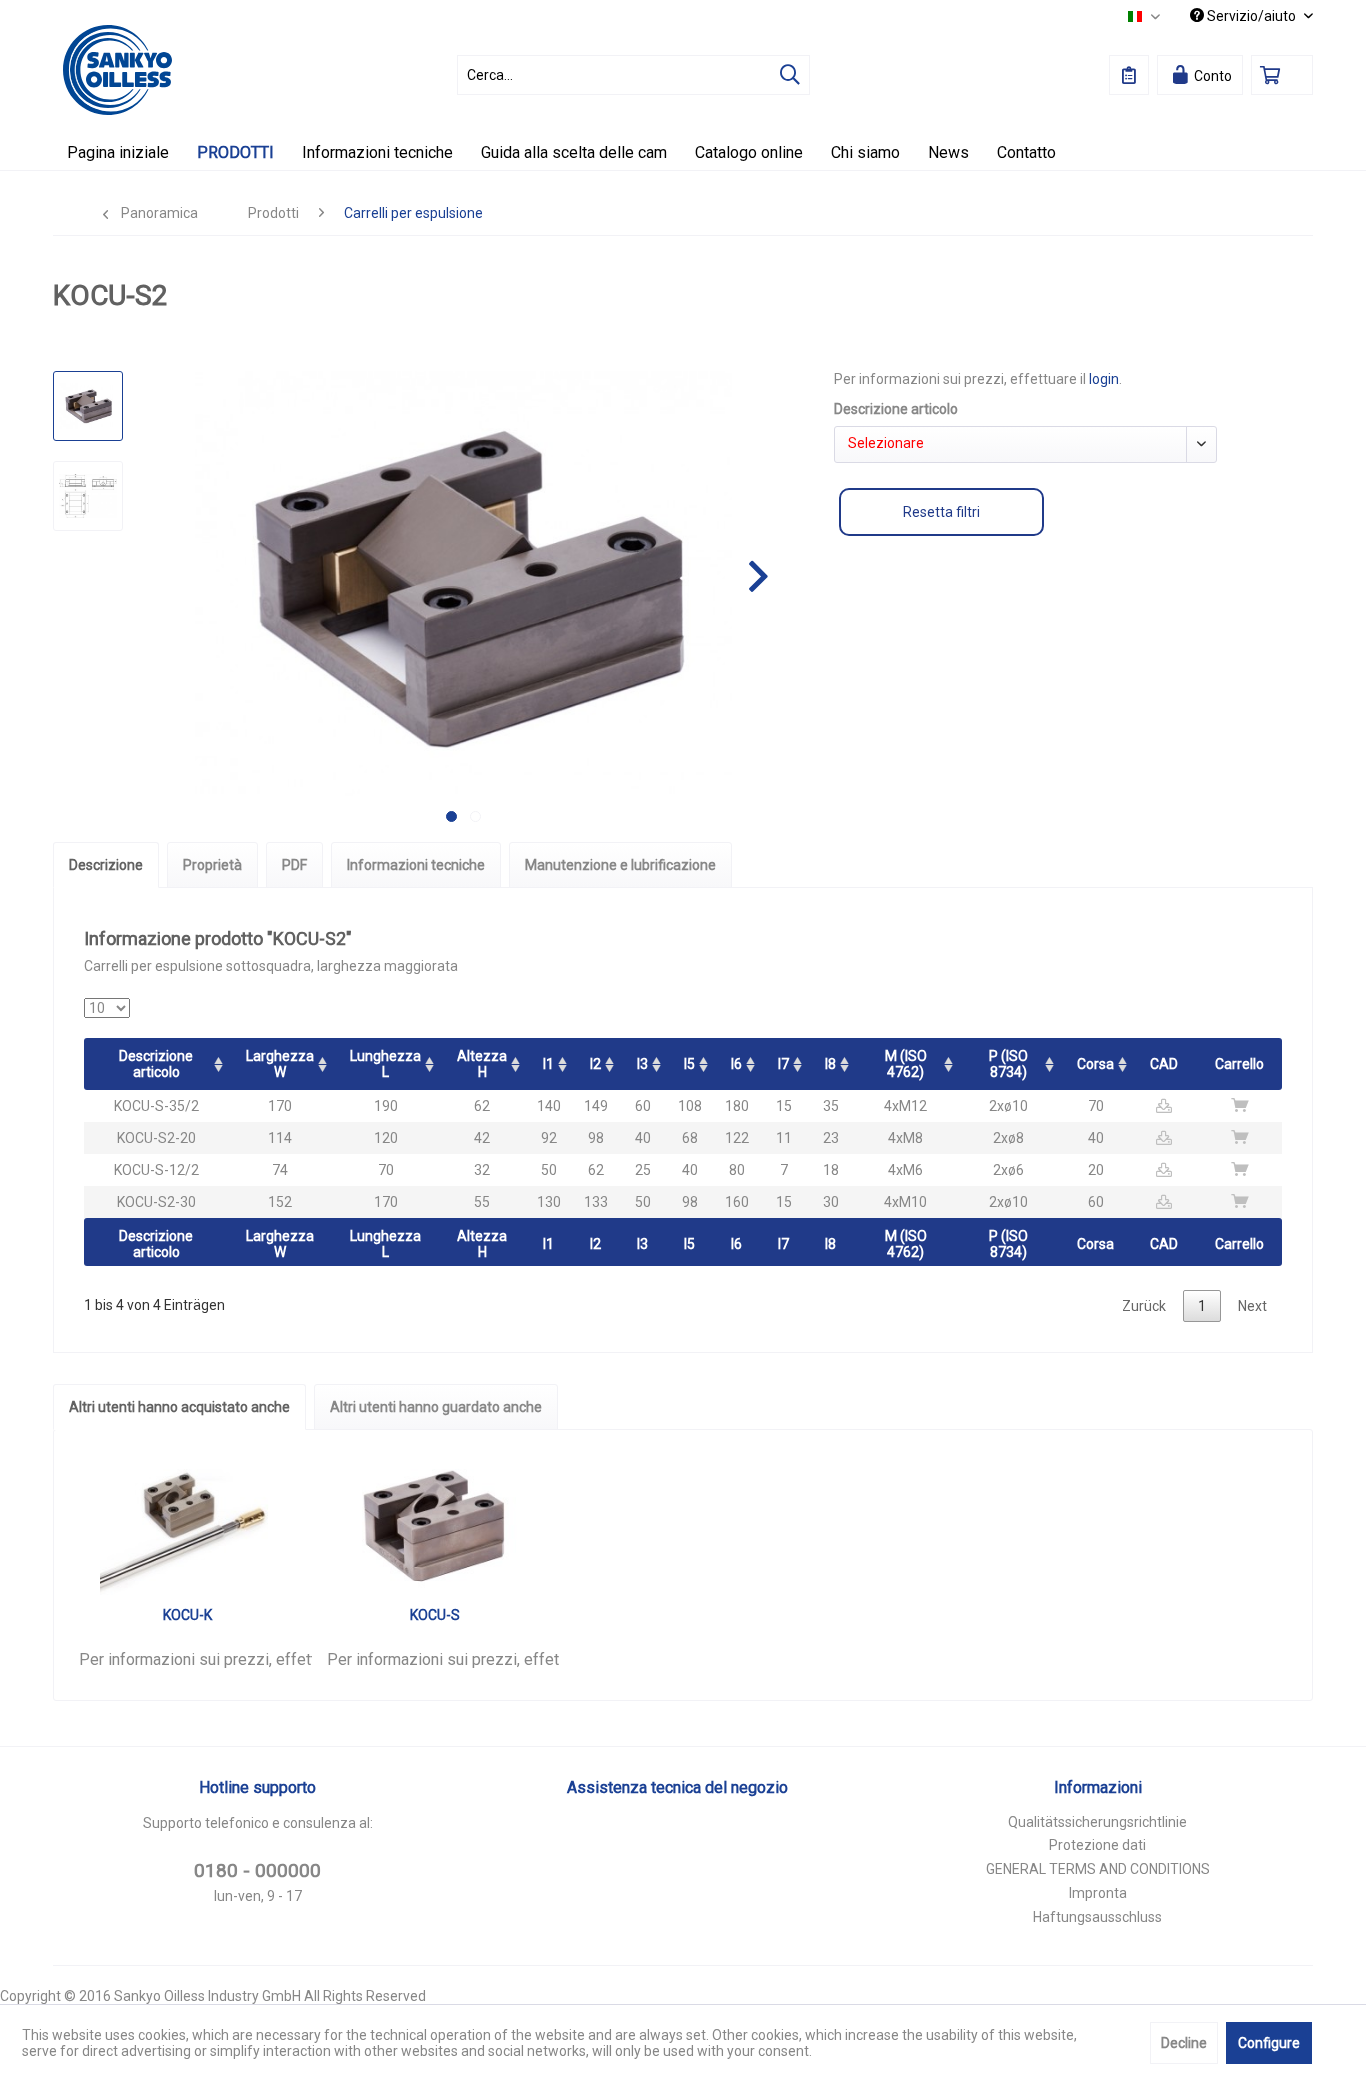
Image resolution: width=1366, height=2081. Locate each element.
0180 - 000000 (257, 1870)
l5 (689, 1064)
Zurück (1144, 1306)
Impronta (1098, 1893)
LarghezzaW (280, 1064)
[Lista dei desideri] (1129, 75)
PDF (294, 865)
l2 (595, 1064)
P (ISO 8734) (1008, 1064)
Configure (1269, 2043)
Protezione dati (1097, 1845)
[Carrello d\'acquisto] (1282, 75)
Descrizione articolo (156, 1064)
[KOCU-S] (436, 1525)
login (1104, 379)
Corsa (1095, 1064)
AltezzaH (482, 1064)
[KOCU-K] (188, 1525)
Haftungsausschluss (1097, 1917)
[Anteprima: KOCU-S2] (88, 406)
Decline (1184, 2043)
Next (1252, 1306)
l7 (783, 1064)
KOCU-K (187, 1615)
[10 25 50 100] (107, 1008)
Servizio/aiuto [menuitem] (1251, 16)
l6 (736, 1064)
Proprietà (212, 865)
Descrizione (106, 865)
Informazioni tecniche (416, 865)
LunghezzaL (385, 1064)
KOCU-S (435, 1615)
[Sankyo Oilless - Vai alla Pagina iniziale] (117, 70)
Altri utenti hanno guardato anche (436, 1407)
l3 (642, 1064)
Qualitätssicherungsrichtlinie (1097, 1822)
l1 (548, 1064)
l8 (830, 1064)
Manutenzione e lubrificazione (620, 865)
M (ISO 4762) (906, 1064)
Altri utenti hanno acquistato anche (179, 1407)
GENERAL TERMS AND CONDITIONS (1098, 1869)
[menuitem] (633, 75)
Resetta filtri (941, 512)
